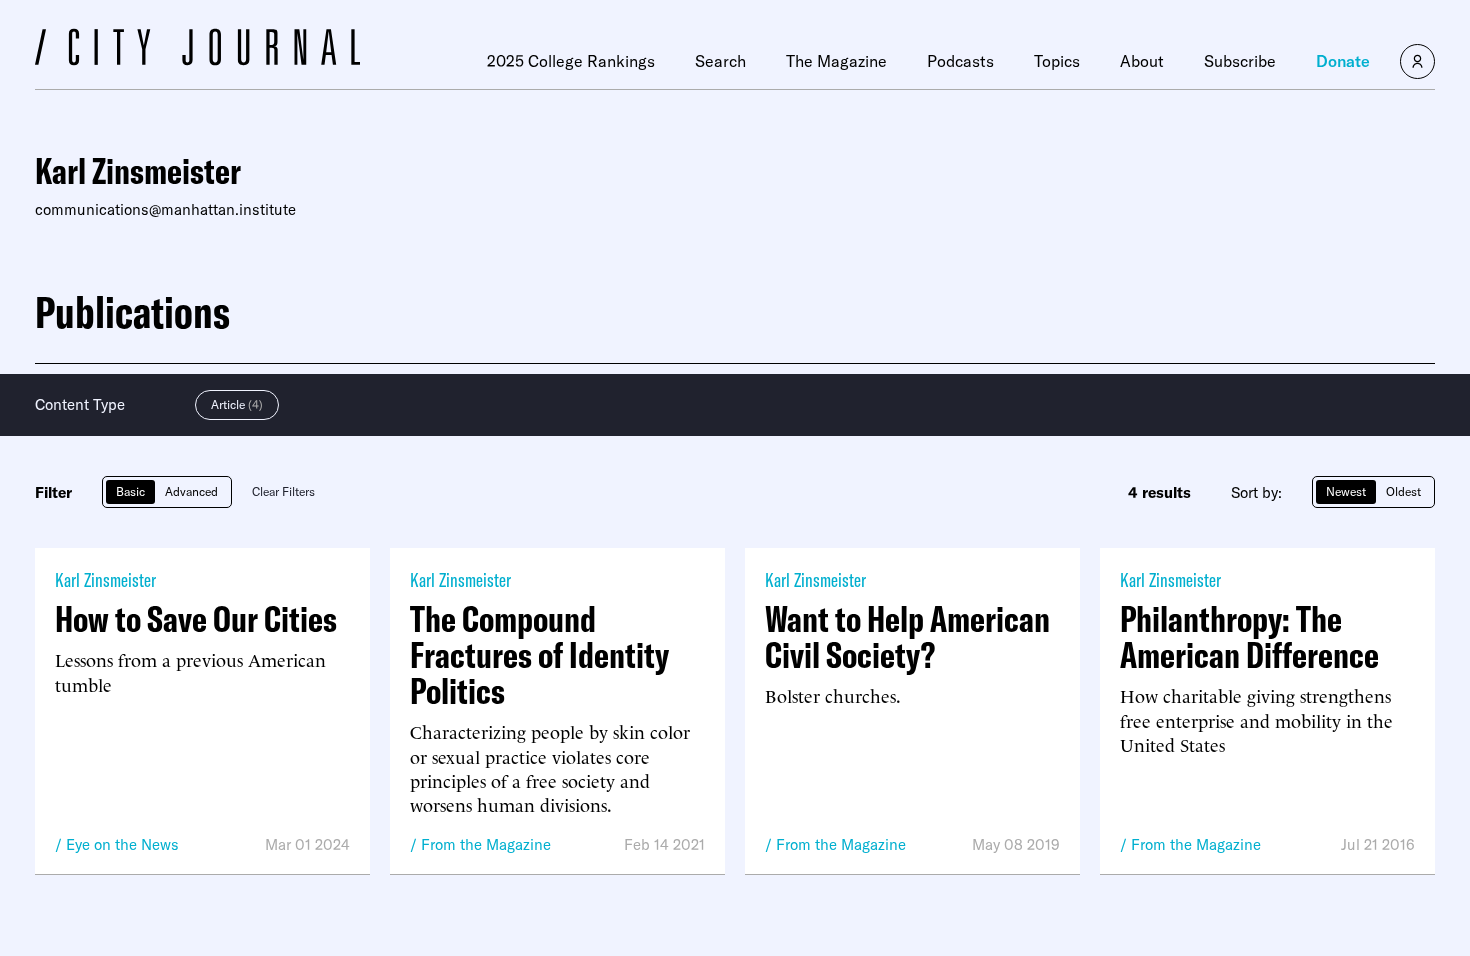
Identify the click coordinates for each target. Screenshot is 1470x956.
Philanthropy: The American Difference (1249, 637)
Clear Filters (283, 491)
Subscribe (1240, 61)
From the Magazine (486, 844)
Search (720, 61)
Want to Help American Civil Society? (907, 637)
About (1142, 61)
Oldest (1403, 491)
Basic (130, 491)
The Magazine (836, 61)
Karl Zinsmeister (105, 579)
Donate (1343, 61)
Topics (1057, 61)
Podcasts (960, 61)
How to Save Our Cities (196, 619)
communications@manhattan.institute (165, 209)
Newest (1346, 491)
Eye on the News (122, 844)
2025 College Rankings (571, 61)
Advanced (191, 491)
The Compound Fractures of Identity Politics (539, 655)
